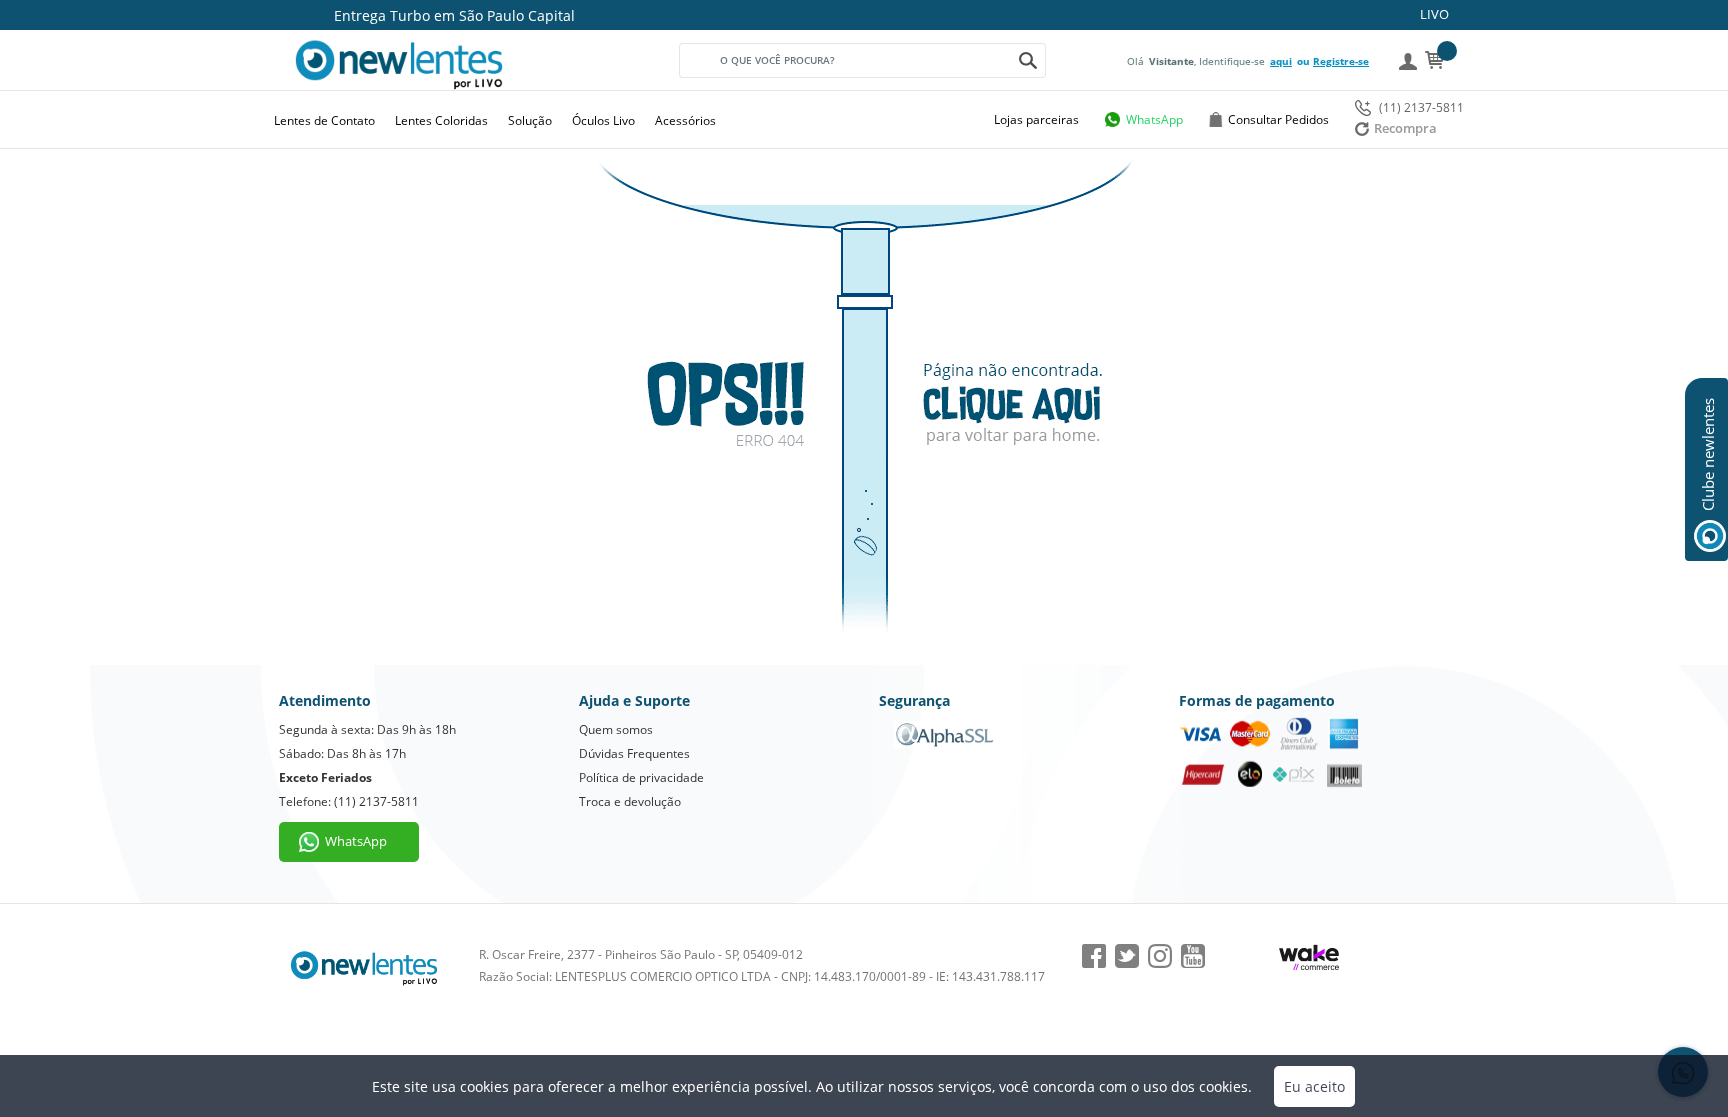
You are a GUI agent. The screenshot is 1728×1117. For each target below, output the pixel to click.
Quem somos (616, 729)
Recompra (1405, 128)
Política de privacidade (641, 777)
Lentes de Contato (324, 120)
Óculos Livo (603, 120)
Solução (530, 120)
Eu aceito (1314, 1086)
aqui (1281, 61)
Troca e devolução (630, 801)
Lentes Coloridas (441, 120)
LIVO (1434, 14)
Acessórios (685, 120)
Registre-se (1341, 61)
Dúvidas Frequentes (634, 753)
